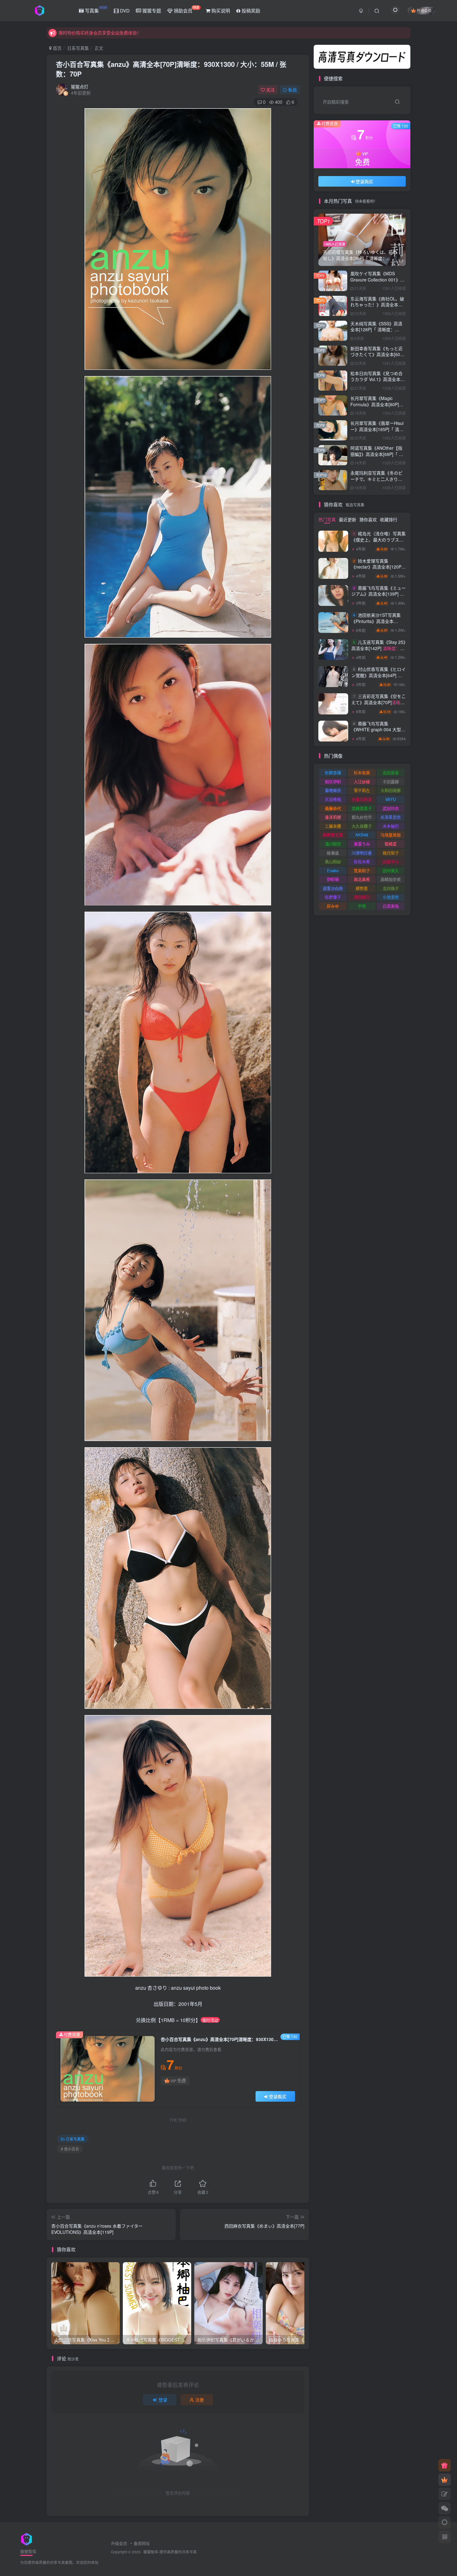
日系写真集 (78, 48)
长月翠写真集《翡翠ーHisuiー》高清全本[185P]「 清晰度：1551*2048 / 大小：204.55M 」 (377, 432)
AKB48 (362, 835)
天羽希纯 (333, 799)
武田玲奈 (391, 808)
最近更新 (348, 519)
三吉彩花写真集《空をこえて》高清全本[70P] (379, 706)
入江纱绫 (362, 781)
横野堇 (362, 888)
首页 (57, 48)
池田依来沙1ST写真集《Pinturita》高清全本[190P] (378, 624)
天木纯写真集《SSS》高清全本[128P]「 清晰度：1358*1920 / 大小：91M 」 (377, 330)
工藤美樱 (333, 826)
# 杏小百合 (70, 2149)
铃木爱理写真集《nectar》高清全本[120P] (377, 570)
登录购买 (278, 2096)
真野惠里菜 (333, 835)
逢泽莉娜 (333, 817)
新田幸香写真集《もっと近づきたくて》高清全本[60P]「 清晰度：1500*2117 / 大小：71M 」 (377, 358)
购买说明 (220, 10)
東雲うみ (362, 844)
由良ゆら (391, 861)
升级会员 (119, 2543)
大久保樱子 (362, 826)
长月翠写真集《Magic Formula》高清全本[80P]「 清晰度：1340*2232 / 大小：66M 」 (377, 407)
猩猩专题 (151, 10)
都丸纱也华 (362, 817)
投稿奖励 (250, 10)
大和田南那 (391, 790)
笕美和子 (362, 870)
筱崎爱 (391, 844)
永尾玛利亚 (362, 799)
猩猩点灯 (80, 86)
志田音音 (391, 772)
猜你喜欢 (368, 519)
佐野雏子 (333, 897)
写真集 (95, 9)
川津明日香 (362, 853)
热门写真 (327, 519)
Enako (333, 870)
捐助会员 (186, 9)
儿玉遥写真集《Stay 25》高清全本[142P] (378, 192)
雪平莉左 (362, 790)
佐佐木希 (362, 861)
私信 (293, 90)
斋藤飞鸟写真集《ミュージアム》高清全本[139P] (379, 597)
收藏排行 (389, 519)
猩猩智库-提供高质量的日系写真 (170, 2552)
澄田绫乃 (362, 897)
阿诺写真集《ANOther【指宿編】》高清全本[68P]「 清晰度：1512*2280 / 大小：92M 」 (377, 457)
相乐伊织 (333, 781)
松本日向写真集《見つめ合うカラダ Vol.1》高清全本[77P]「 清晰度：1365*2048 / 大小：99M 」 (378, 382)
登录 (163, 2400)
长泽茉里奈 (391, 817)
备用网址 (142, 2543)
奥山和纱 (333, 861)
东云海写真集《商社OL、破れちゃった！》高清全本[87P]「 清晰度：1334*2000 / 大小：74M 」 (378, 308)
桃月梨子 (391, 853)
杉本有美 (362, 772)
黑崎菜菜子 (362, 808)
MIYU (391, 799)
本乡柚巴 (391, 826)
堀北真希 (362, 879)
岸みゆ (333, 906)
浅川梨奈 (333, 844)
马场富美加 (391, 835)
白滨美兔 (391, 906)
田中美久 (391, 870)
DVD (124, 10)
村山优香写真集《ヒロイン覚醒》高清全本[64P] (379, 678)
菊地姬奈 (333, 790)
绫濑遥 (333, 853)
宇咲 (362, 906)
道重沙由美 (333, 888)
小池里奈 (391, 897)
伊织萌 (333, 879)
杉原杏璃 (333, 772)
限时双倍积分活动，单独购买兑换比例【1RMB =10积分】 (115, 33)
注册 (200, 2400)
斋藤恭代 (333, 808)
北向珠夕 (391, 888)
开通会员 (424, 10)
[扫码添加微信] (445, 2508)
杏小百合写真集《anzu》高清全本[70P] (171, 69)
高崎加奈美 (391, 879)
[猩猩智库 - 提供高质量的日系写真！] (26, 2539)
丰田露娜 (391, 781)
